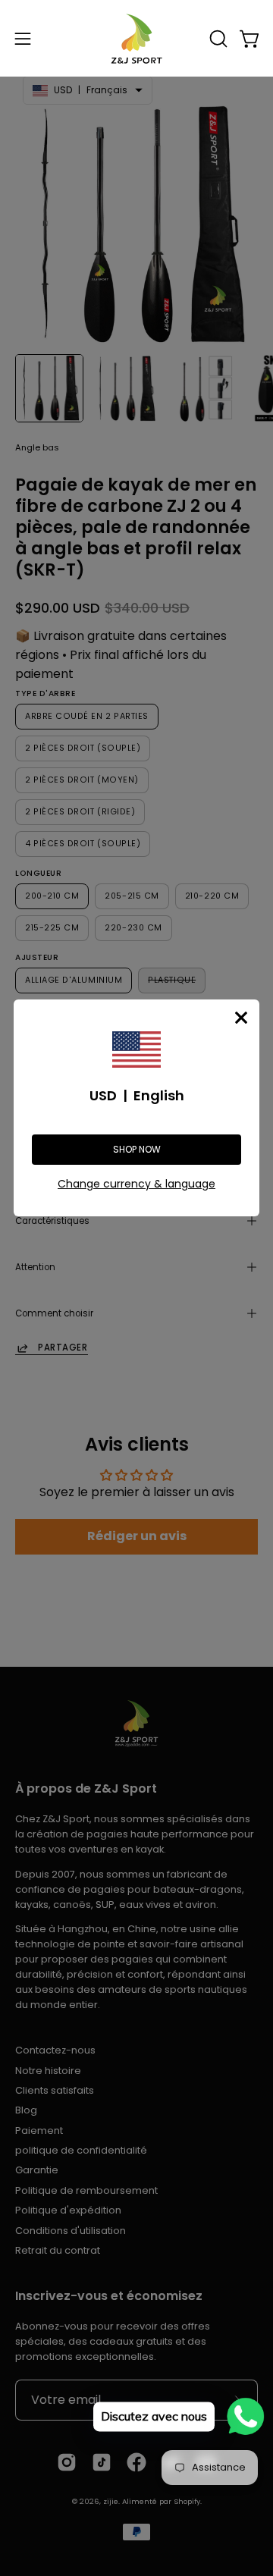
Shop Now (137, 1149)
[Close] (241, 1018)
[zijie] (136, 38)
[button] (217, 39)
